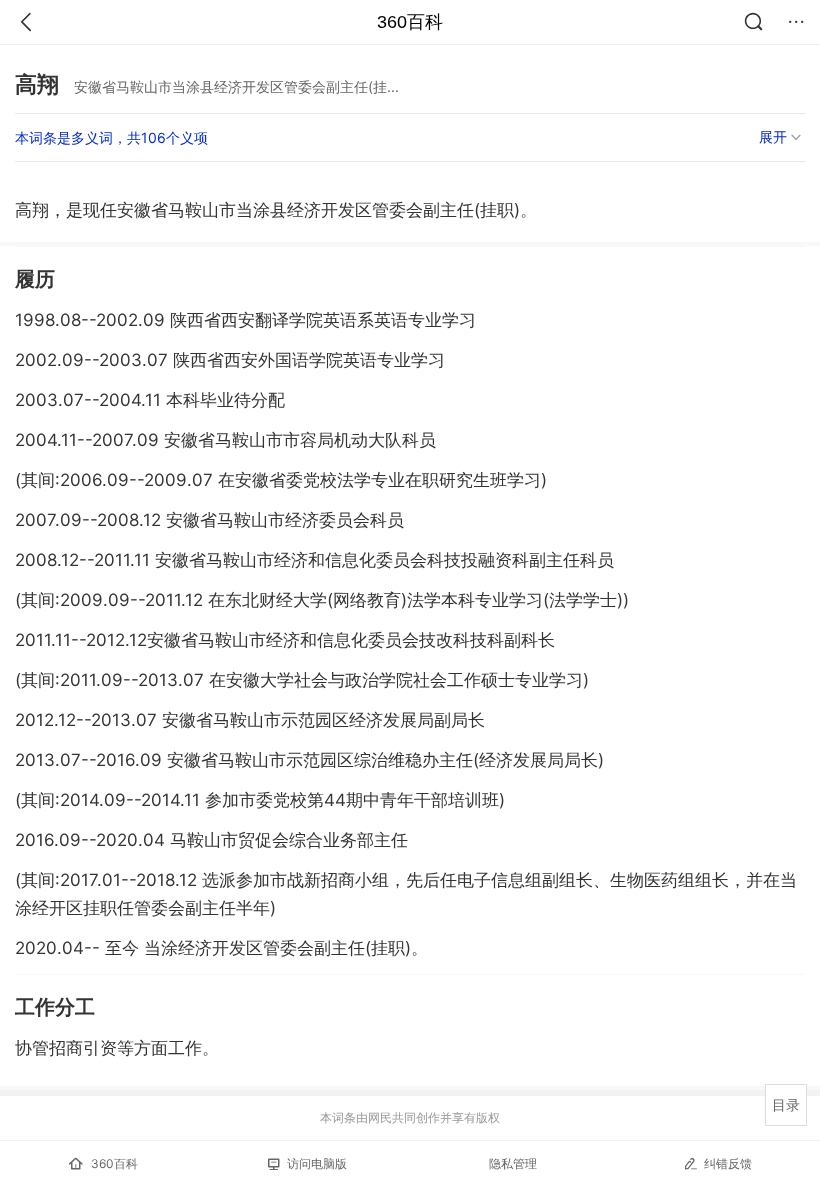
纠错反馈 (728, 1163)
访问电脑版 (317, 1163)
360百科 (410, 22)
